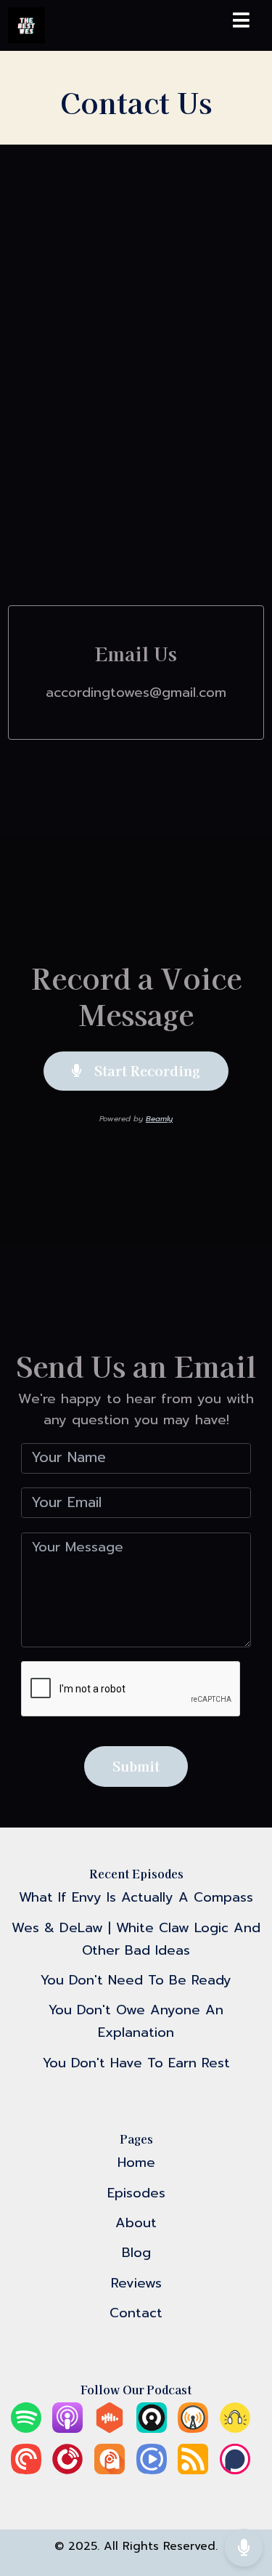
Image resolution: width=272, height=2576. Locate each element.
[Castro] (152, 2428)
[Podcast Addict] (110, 2470)
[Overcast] (193, 2428)
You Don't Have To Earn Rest (136, 2063)
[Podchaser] (235, 2470)
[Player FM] (67, 2470)
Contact (136, 2313)
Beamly (159, 1119)
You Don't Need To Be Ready (136, 1980)
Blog (136, 2253)
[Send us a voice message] (244, 2547)
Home (136, 2163)
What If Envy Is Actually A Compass (136, 1897)
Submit (136, 1766)
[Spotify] (26, 2428)
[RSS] (193, 2470)
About (136, 2223)
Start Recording (145, 1070)
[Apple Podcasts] (67, 2428)
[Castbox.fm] (110, 2428)
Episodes (136, 2193)
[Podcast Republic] (152, 2470)
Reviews (136, 2283)
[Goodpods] (235, 2428)
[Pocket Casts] (26, 2470)
